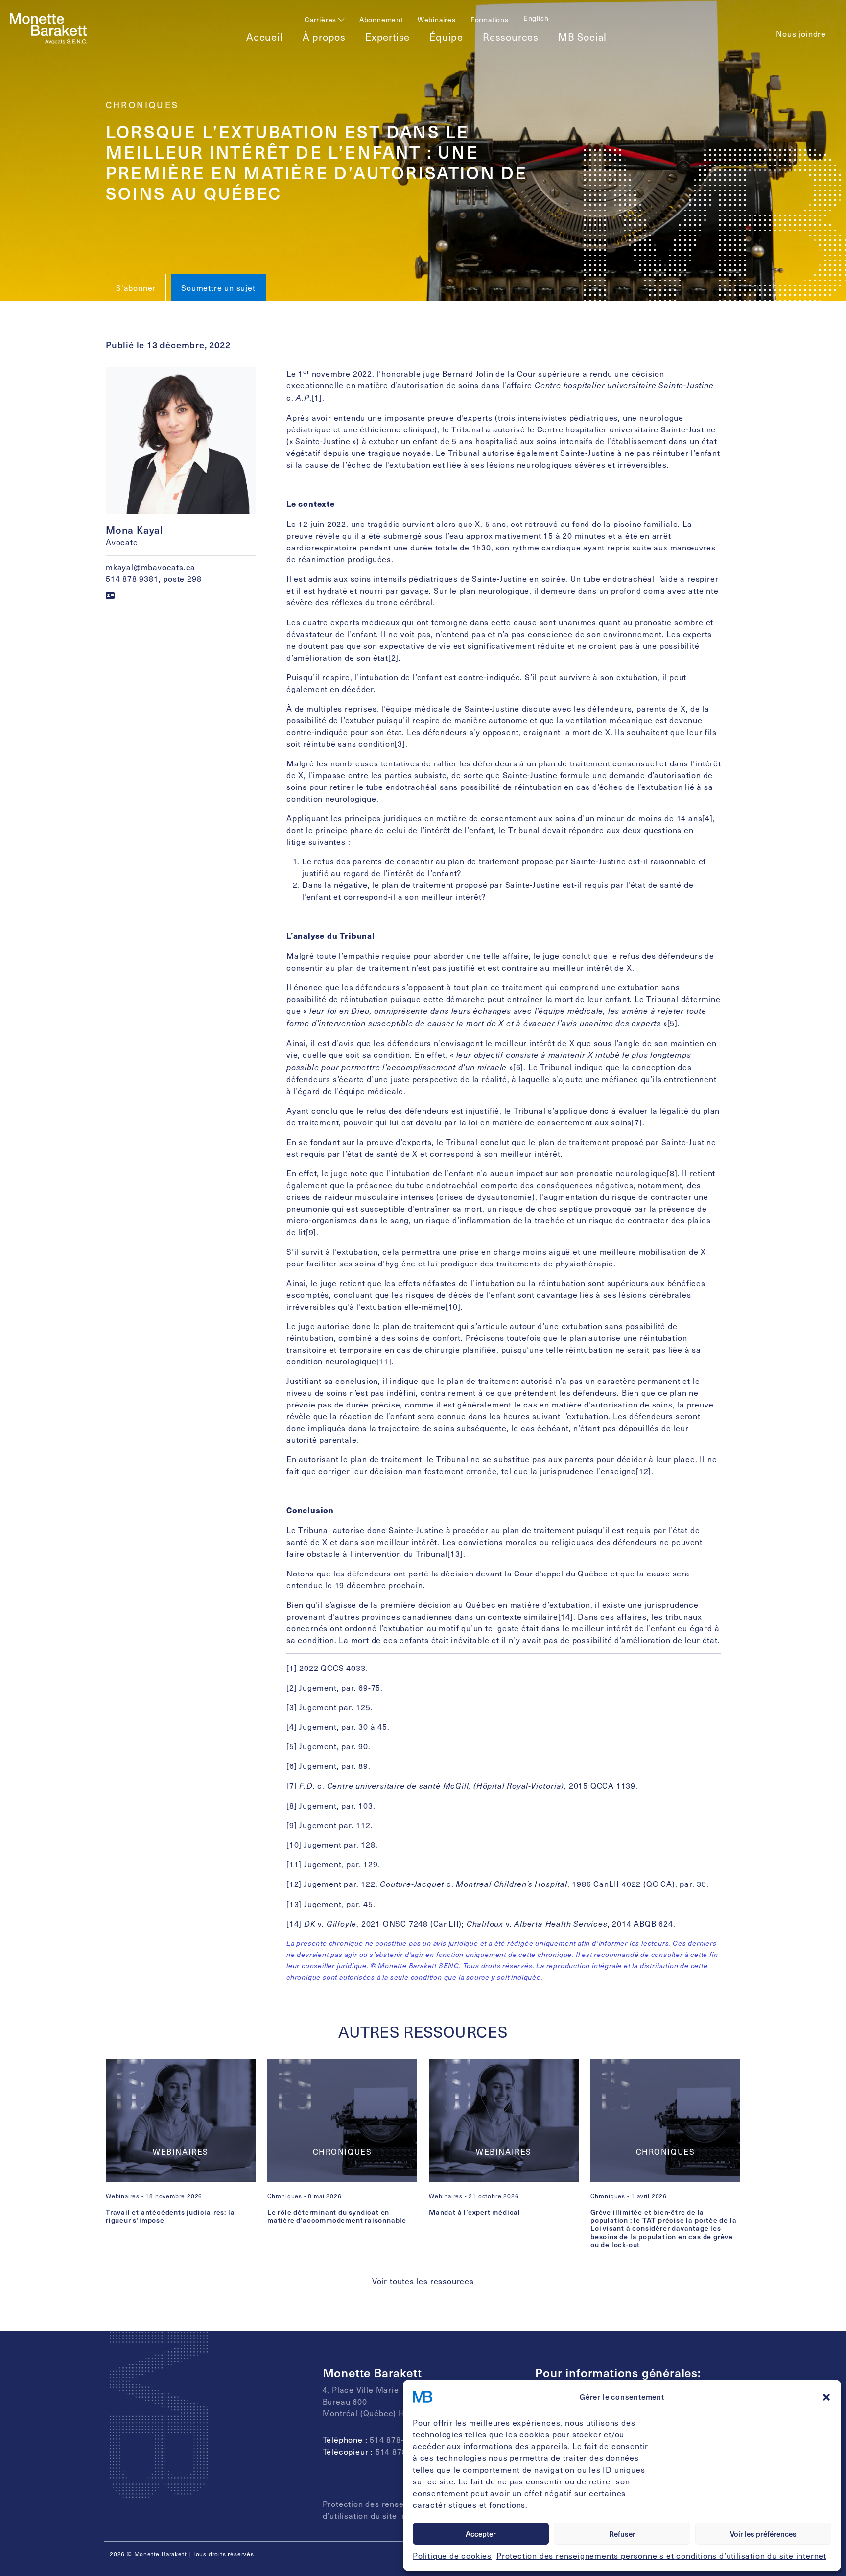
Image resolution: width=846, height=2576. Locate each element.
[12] (644, 1471)
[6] (518, 1067)
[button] (826, 2397)
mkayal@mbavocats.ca (151, 567)
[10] (453, 1306)
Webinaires (437, 19)
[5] (672, 1023)
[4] (707, 818)
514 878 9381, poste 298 (153, 578)
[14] (566, 1616)
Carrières (321, 19)
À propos (324, 37)
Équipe (446, 37)
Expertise (388, 37)
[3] (400, 743)
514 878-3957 (402, 2451)
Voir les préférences (763, 2534)
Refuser (622, 2534)
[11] (384, 1361)
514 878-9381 (396, 2439)
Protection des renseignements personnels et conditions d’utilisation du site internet (661, 2555)
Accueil (265, 37)
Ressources (511, 37)
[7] (637, 1122)
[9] (311, 1232)
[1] (317, 397)
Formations (490, 19)
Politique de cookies (452, 2555)
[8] (672, 1173)
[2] (393, 657)
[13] (455, 1553)
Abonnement (381, 19)
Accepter (481, 2534)
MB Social (582, 37)
